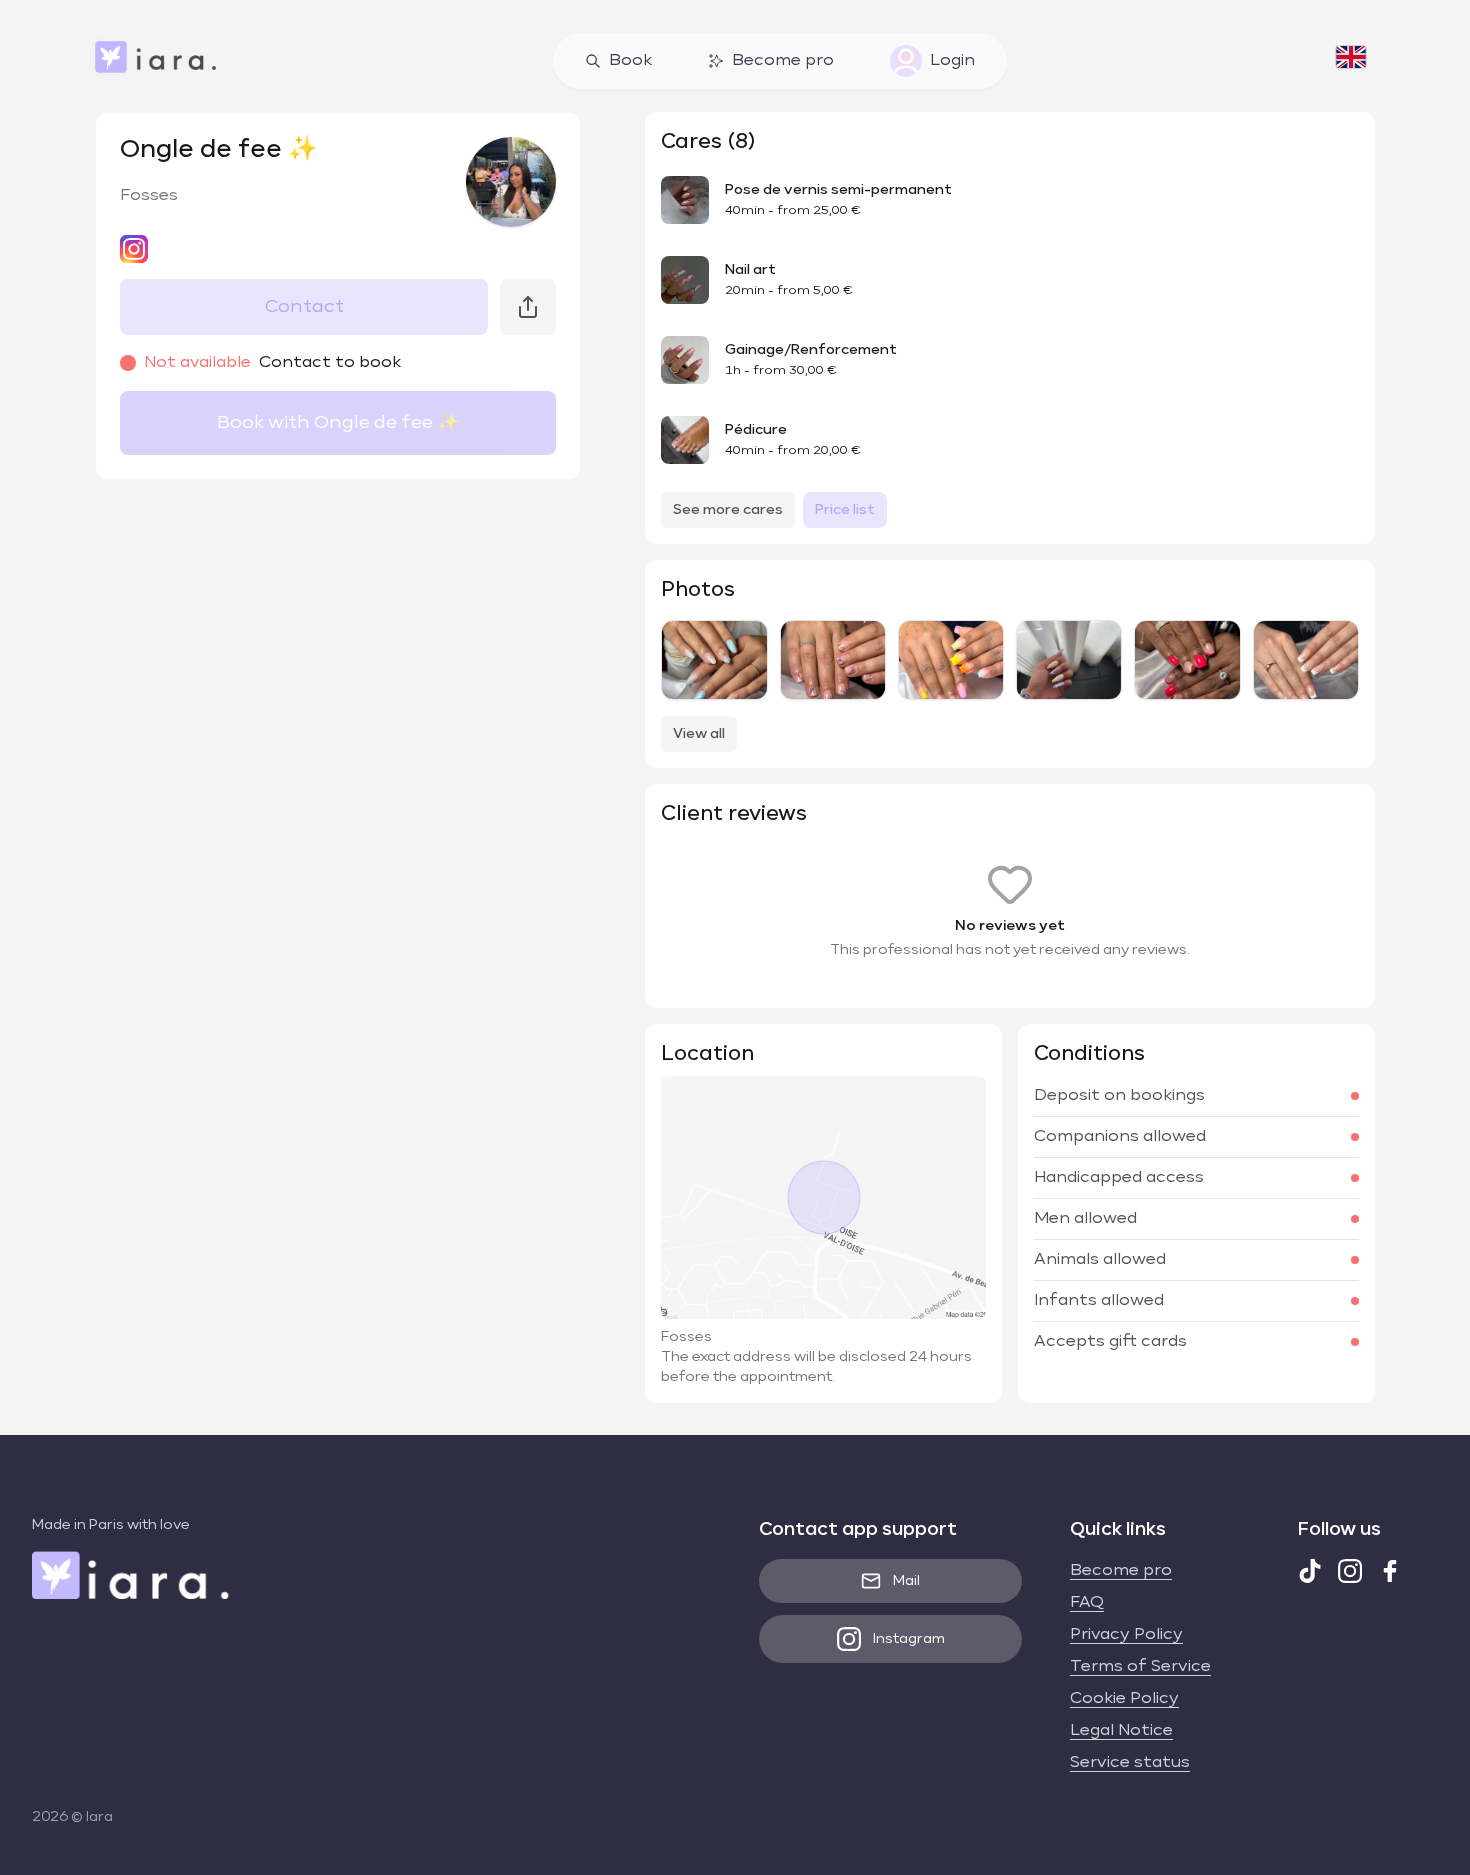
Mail (906, 1581)
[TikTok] (1310, 1571)
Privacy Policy (1126, 1635)
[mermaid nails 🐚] (714, 660)
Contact (304, 307)
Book (630, 61)
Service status (1130, 1763)
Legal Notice (1121, 1731)
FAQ (1087, 1603)
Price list (845, 510)
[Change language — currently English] (1351, 61)
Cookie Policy (1124, 1699)
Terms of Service (1140, 1667)
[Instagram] (1350, 1571)
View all (699, 734)
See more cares (728, 510)
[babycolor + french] (951, 660)
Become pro (783, 61)
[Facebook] (1390, 1571)
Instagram (909, 1639)
